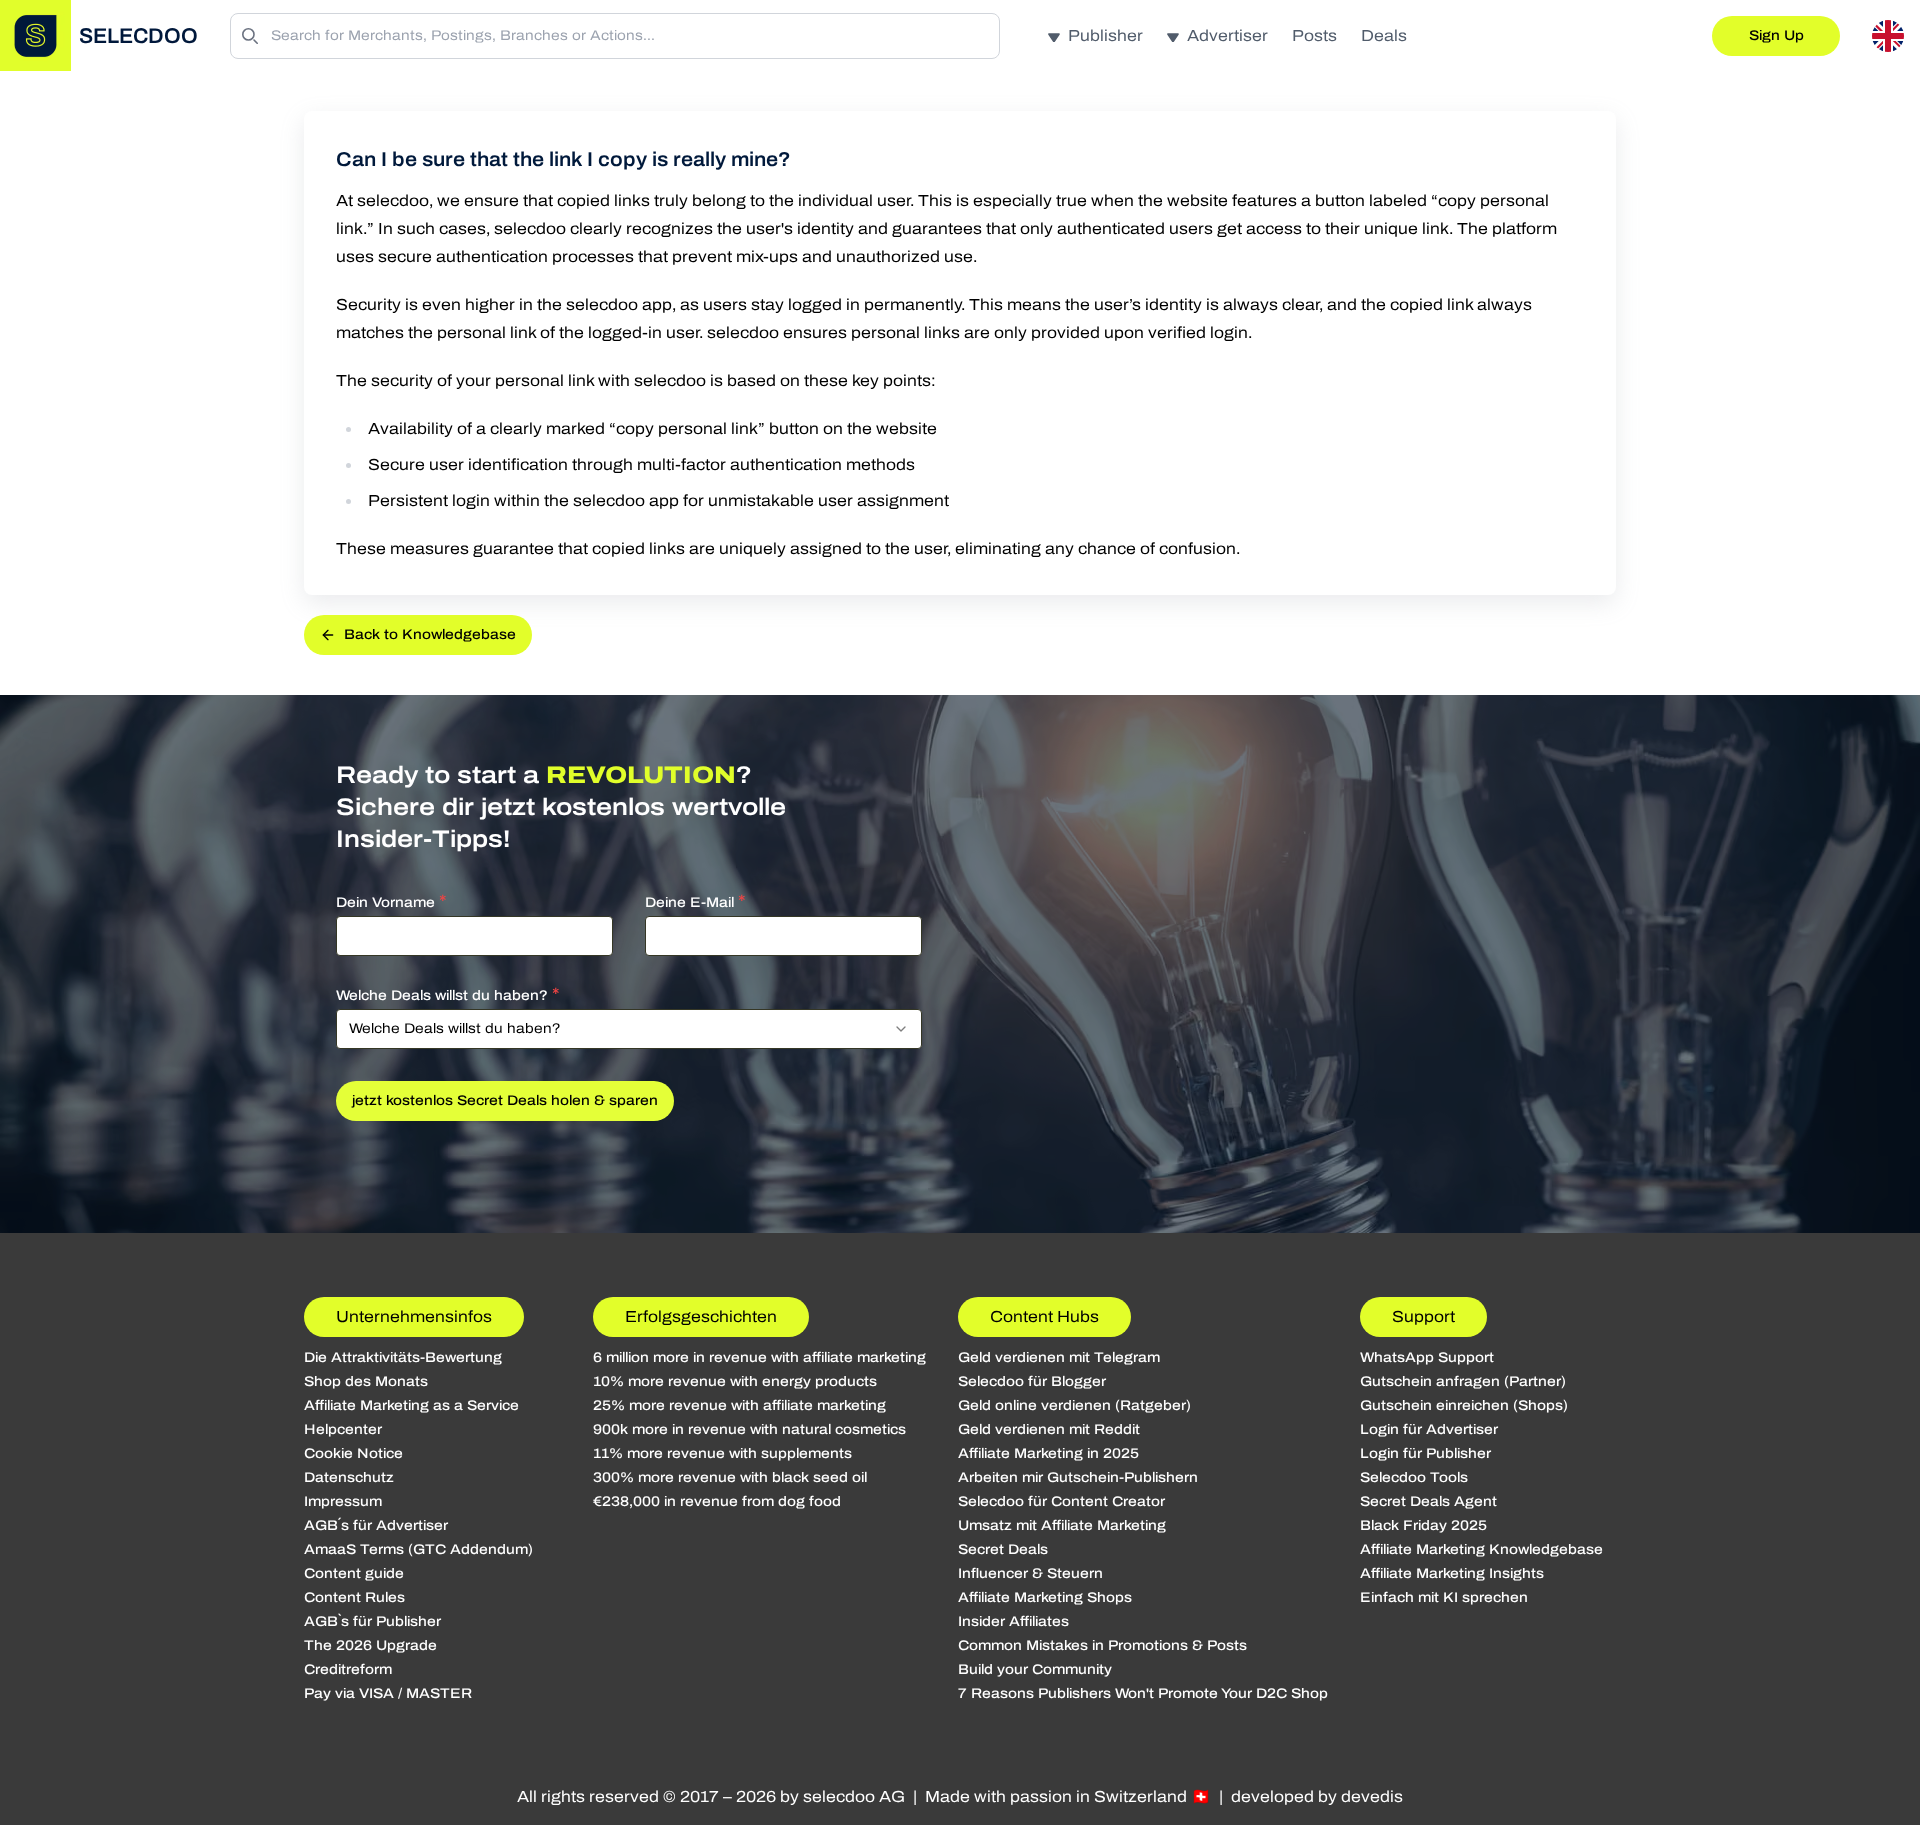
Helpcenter (343, 1429)
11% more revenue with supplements (722, 1453)
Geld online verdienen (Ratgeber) (1074, 1405)
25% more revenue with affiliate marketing (739, 1405)
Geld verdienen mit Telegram (1059, 1357)
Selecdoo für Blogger (1032, 1381)
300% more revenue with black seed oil (730, 1477)
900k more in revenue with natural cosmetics (749, 1429)
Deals (1384, 35)
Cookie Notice (353, 1453)
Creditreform (348, 1669)
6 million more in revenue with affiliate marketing (759, 1357)
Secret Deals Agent (1428, 1501)
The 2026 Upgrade (370, 1645)
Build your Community (1035, 1669)
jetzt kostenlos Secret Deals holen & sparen (505, 1100)
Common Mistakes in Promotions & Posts (1102, 1645)
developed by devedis (1317, 1796)
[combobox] (629, 1029)
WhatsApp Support (1427, 1357)
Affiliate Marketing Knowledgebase (1481, 1549)
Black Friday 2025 (1423, 1525)
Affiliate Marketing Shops (1045, 1597)
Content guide (354, 1573)
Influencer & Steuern (1030, 1573)
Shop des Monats (366, 1381)
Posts (1314, 35)
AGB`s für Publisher (372, 1621)
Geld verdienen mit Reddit (1049, 1429)
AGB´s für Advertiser (376, 1525)
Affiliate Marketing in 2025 (1048, 1453)
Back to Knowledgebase (430, 634)
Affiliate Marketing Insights (1452, 1573)
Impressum (343, 1501)
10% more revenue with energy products (735, 1381)
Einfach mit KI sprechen (1444, 1597)
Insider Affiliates (1013, 1621)
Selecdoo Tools (1414, 1477)
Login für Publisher (1425, 1453)
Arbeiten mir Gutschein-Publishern (1078, 1477)
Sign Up (1776, 35)
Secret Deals (1003, 1549)
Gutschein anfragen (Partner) (1463, 1381)
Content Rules (354, 1597)
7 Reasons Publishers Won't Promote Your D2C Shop (1143, 1693)
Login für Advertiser (1429, 1429)
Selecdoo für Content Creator (1061, 1501)
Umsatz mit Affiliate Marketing (1062, 1525)
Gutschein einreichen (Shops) (1464, 1405)
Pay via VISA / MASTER (388, 1693)
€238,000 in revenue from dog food (717, 1501)
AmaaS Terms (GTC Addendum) (418, 1549)
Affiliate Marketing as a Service (411, 1405)
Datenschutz (349, 1477)
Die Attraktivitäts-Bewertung (403, 1357)
